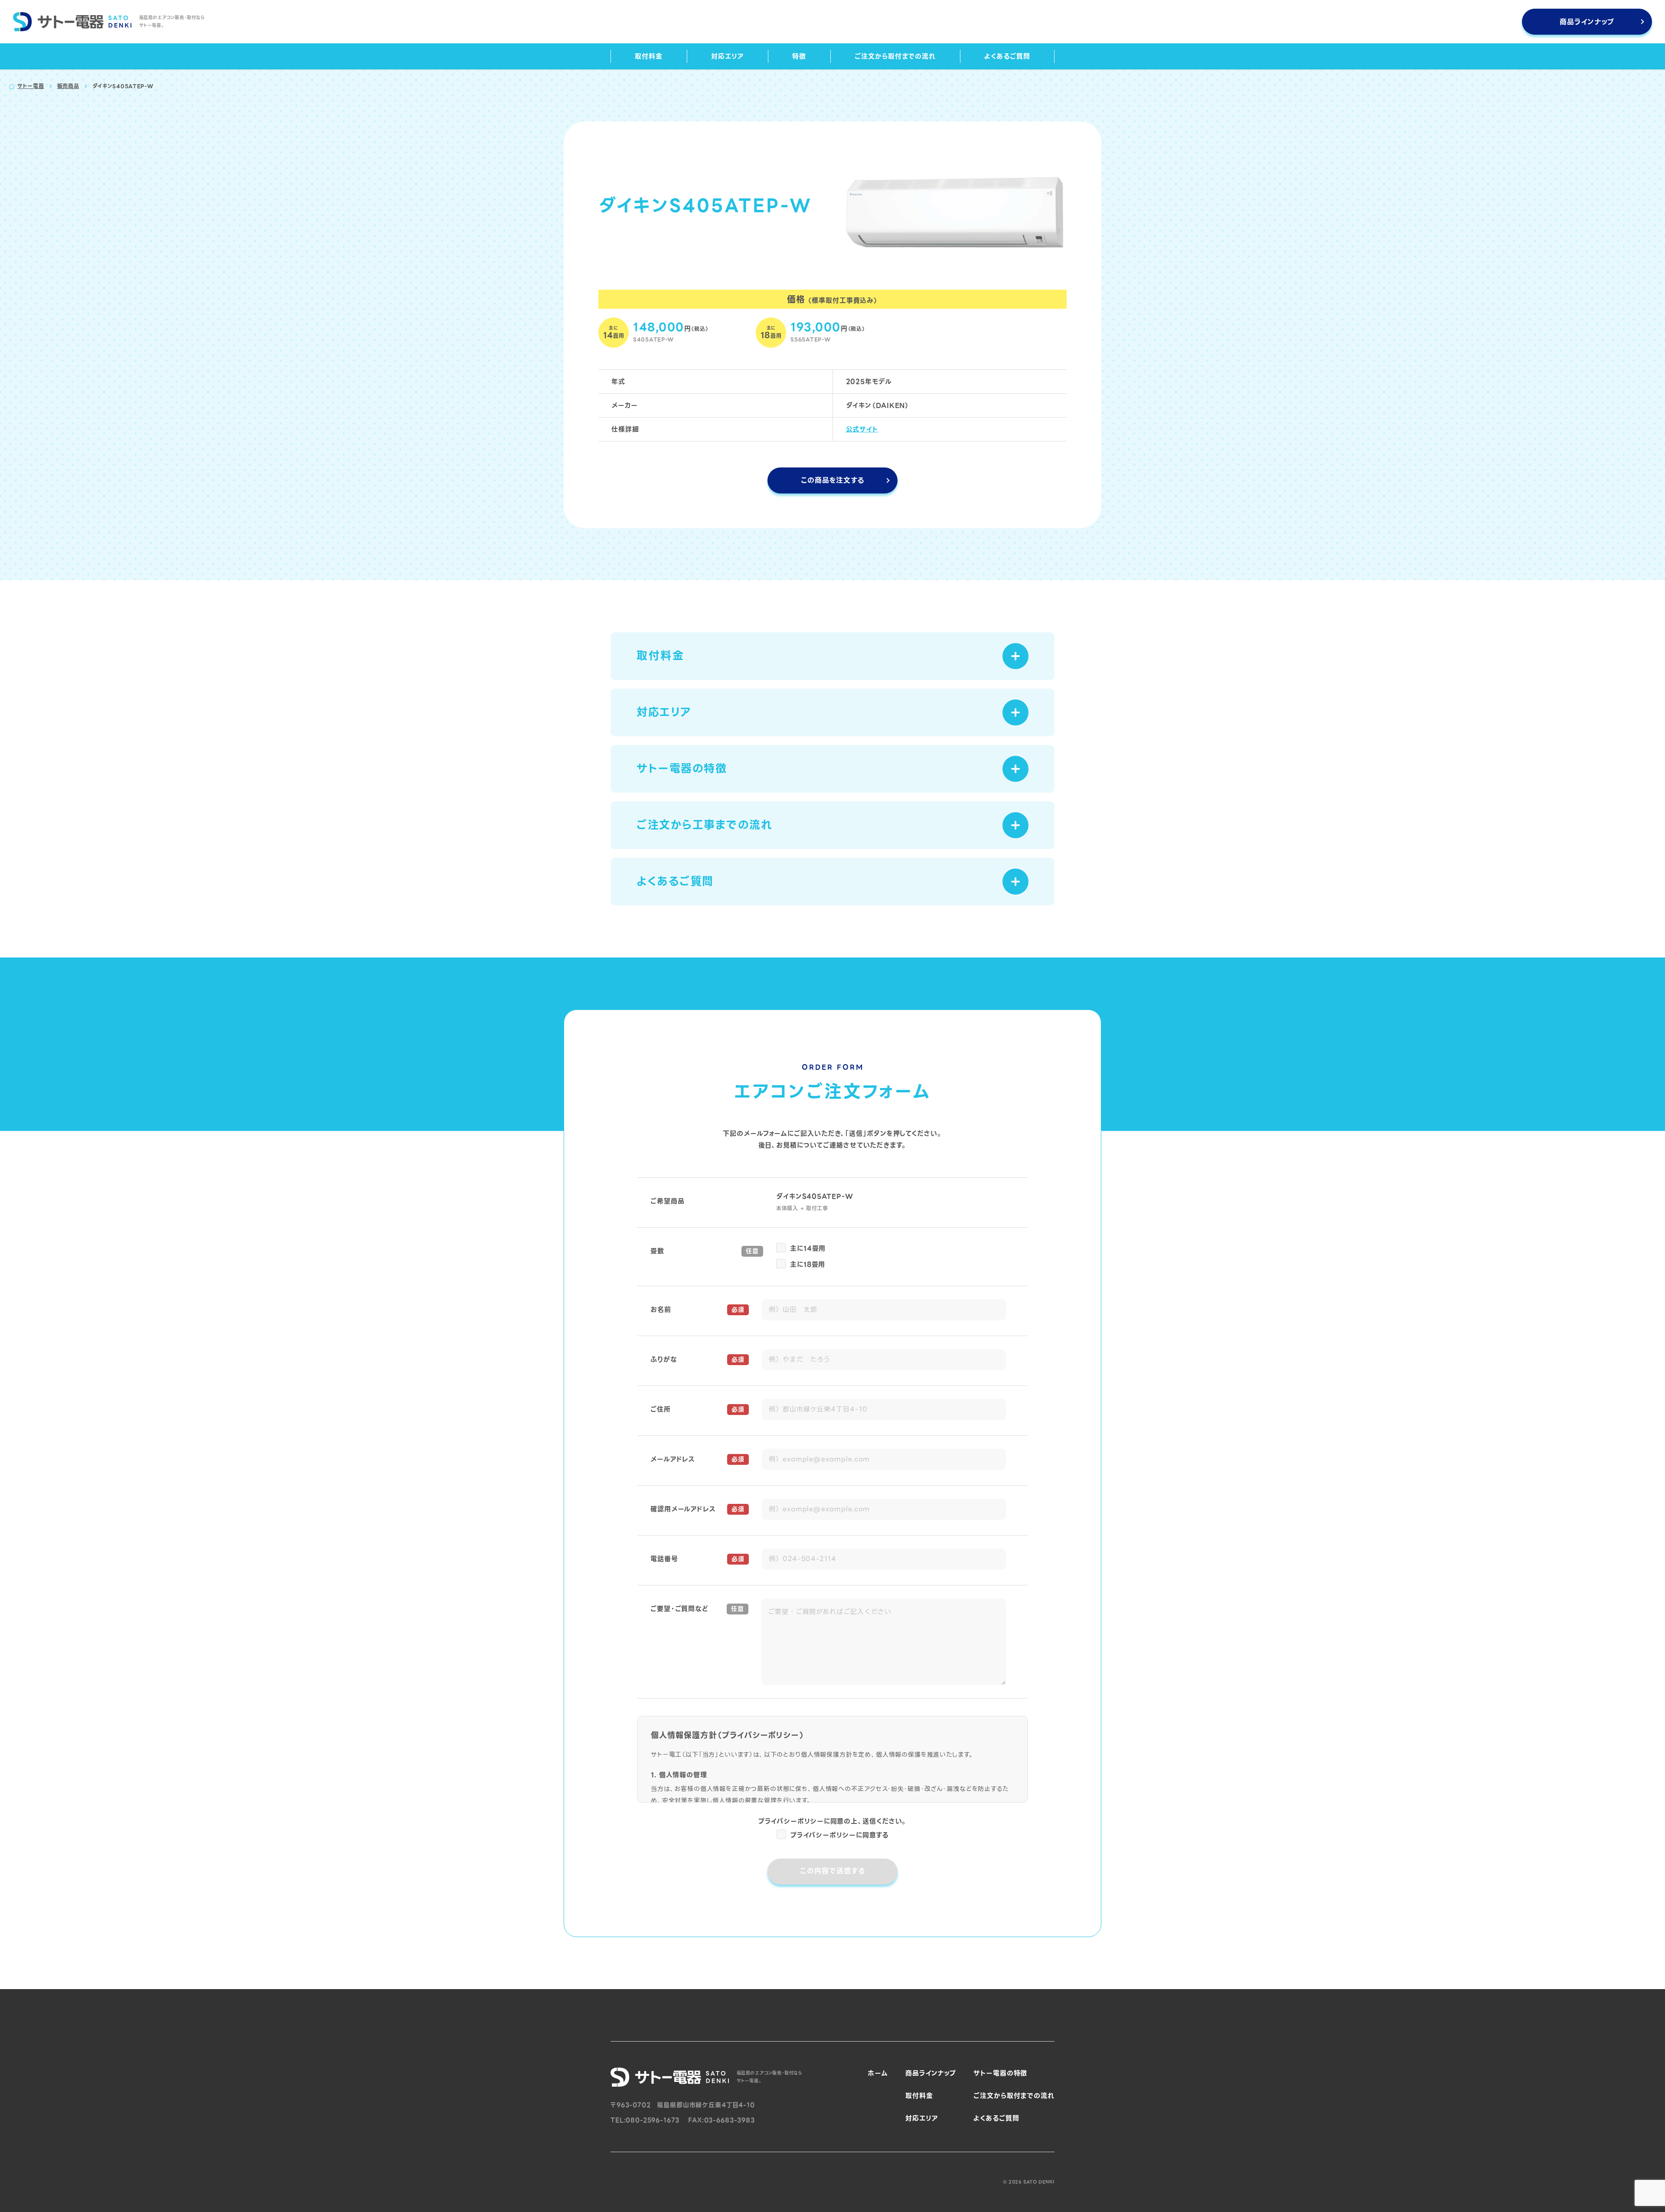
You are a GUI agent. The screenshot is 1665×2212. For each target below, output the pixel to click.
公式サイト (862, 429)
